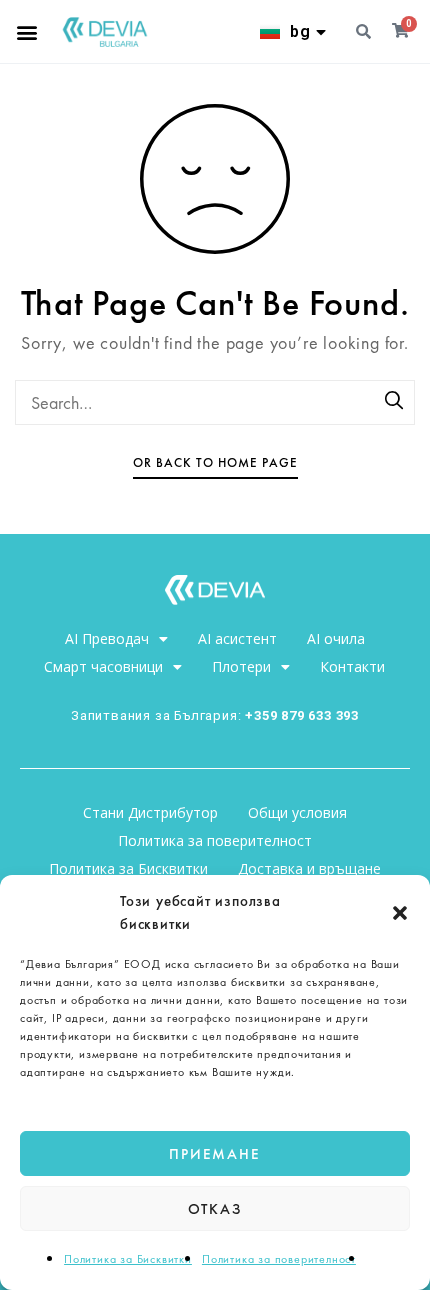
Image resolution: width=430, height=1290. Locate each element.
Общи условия (297, 812)
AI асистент (237, 638)
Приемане (214, 1154)
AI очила (336, 638)
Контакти (352, 666)
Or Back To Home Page (215, 462)
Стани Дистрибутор (150, 812)
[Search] (395, 402)
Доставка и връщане (309, 868)
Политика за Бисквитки (128, 1259)
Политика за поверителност (279, 1259)
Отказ (215, 1209)
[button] (400, 913)
